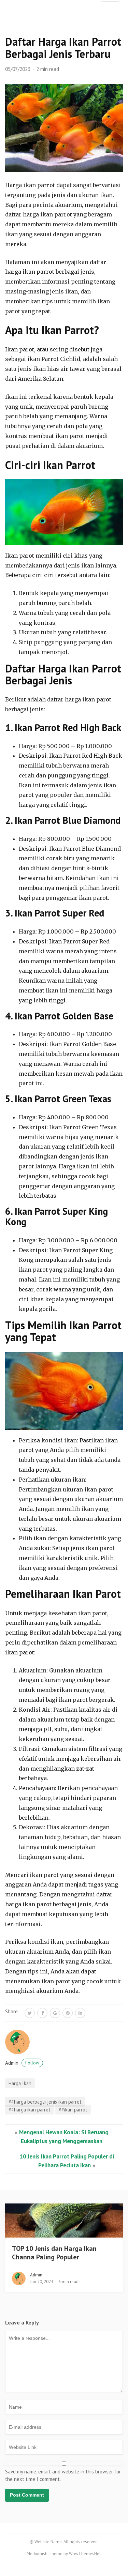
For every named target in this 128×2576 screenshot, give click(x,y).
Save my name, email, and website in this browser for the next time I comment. (63, 2475)
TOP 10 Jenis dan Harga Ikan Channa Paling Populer (54, 2253)
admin (22, 2063)
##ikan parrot (73, 2110)
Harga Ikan (20, 2083)
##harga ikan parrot (30, 2110)
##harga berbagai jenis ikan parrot (45, 2102)
